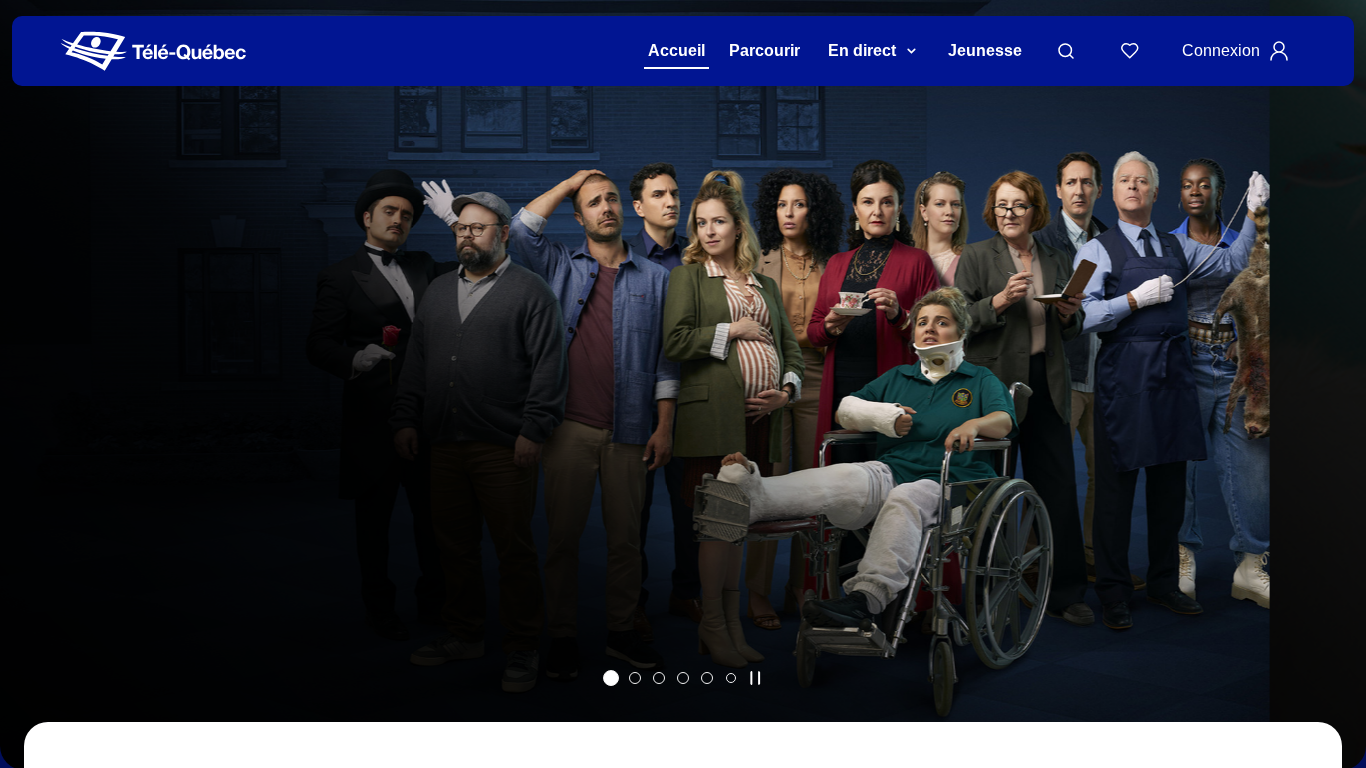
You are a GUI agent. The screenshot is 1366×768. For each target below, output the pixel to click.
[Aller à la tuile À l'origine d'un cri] (683, 678)
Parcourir (764, 50)
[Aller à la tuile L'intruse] (707, 678)
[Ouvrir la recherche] (1066, 51)
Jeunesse (985, 50)
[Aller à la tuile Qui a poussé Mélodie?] (611, 678)
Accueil (676, 50)
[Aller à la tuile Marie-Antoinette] (635, 678)
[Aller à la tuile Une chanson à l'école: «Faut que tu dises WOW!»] (731, 678)
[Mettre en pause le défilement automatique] (755, 678)
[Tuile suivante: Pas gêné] (1336, 410)
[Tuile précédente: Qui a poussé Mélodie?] (29, 410)
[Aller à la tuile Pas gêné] (659, 678)
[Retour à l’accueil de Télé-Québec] (153, 51)
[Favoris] (1130, 51)
